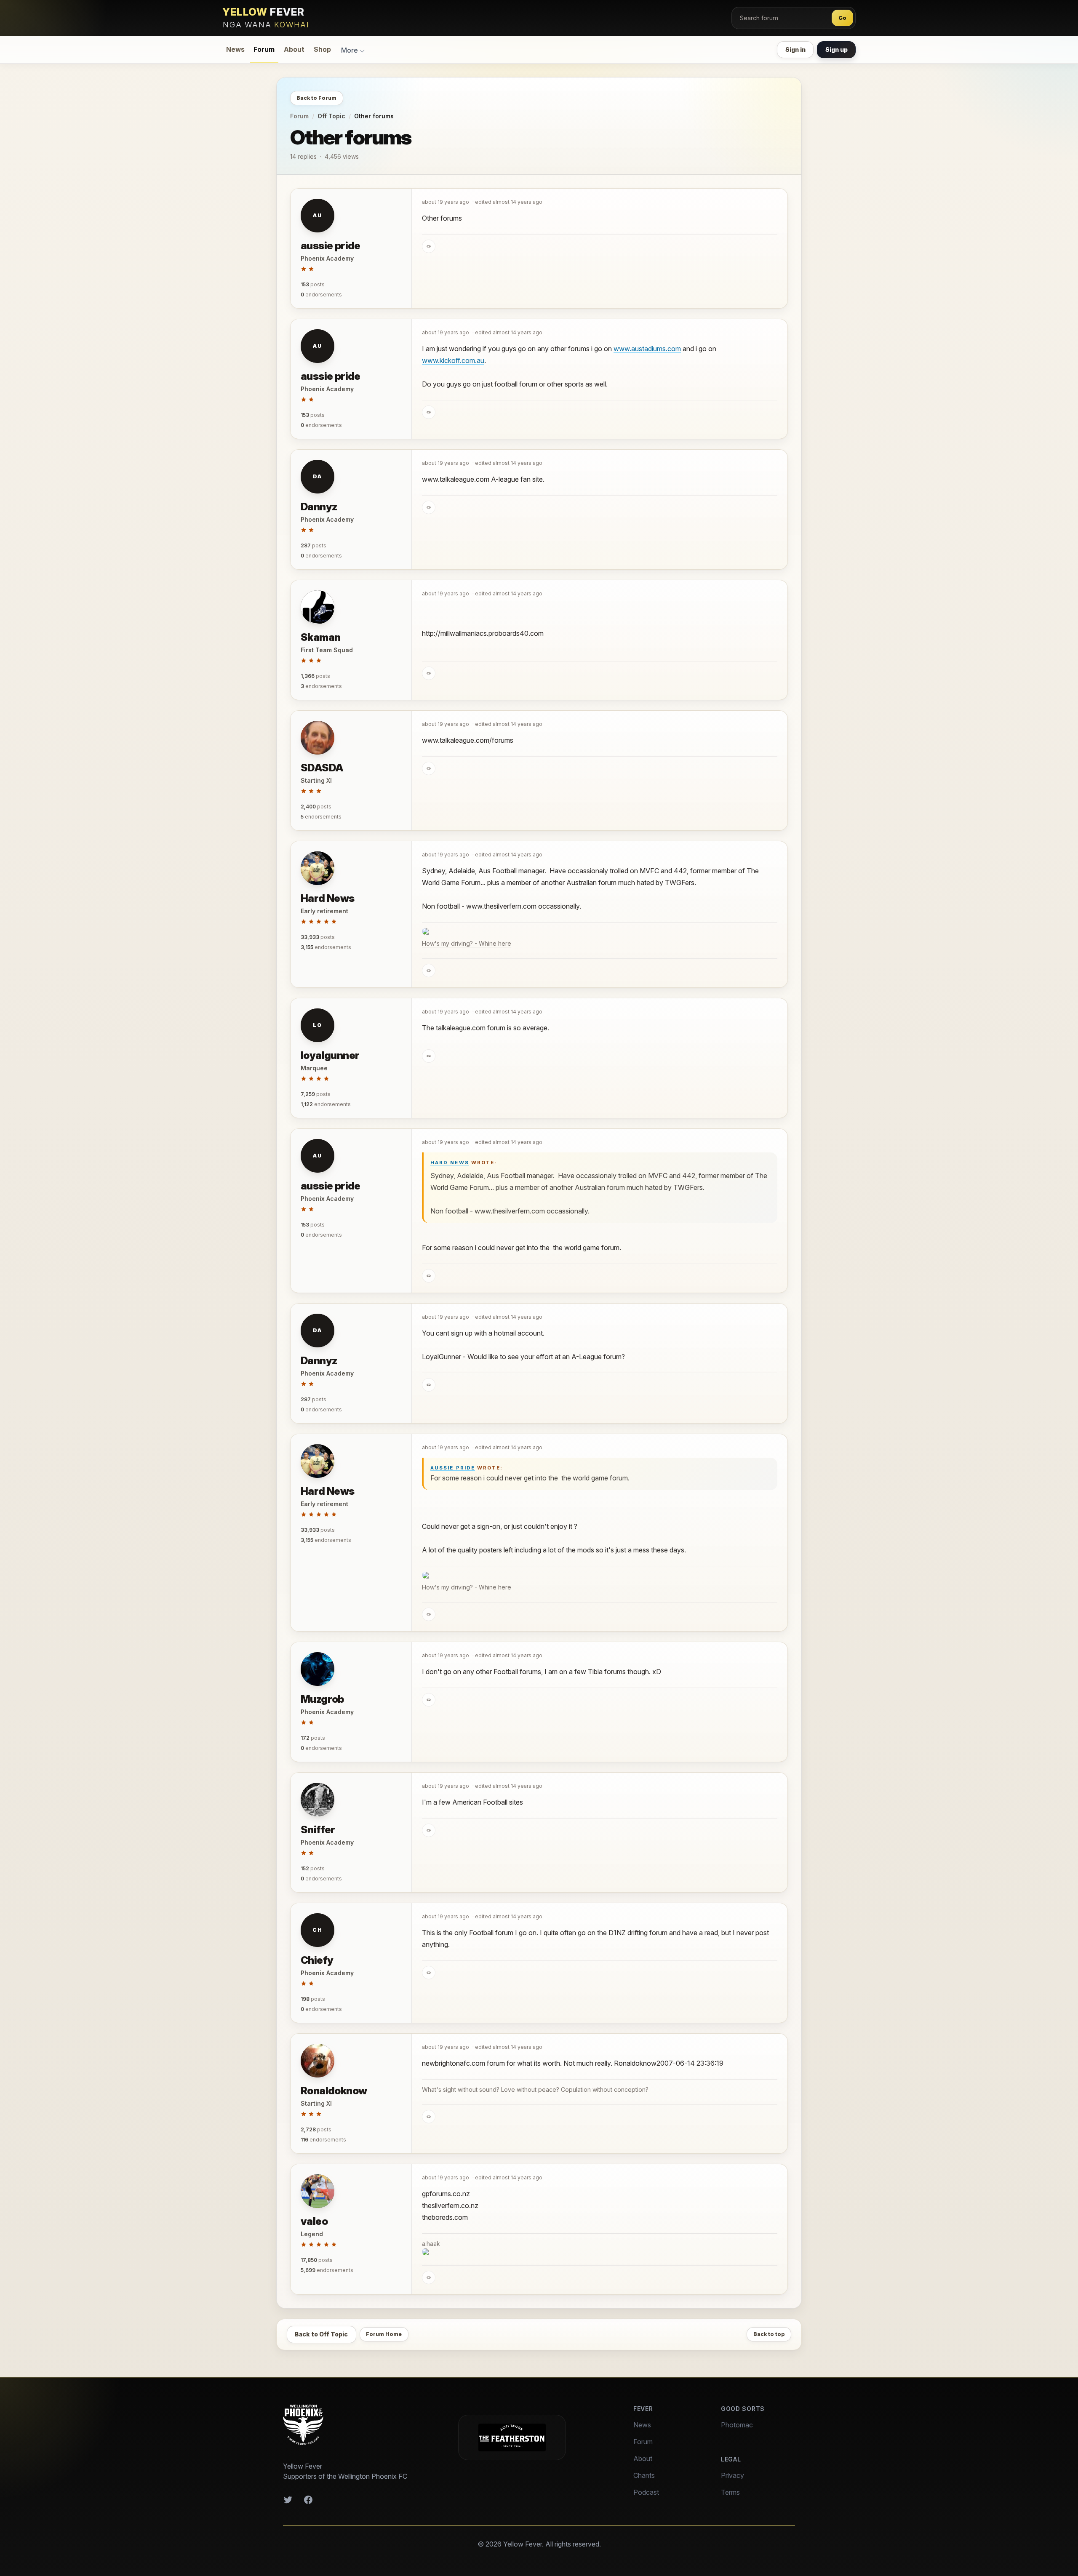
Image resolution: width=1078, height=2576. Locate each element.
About (294, 49)
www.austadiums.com (647, 349)
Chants (644, 2475)
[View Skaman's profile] (318, 607)
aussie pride (331, 246)
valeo (314, 2221)
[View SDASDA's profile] (318, 738)
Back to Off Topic (321, 2334)
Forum (264, 49)
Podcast (646, 2492)
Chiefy (317, 1960)
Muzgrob (322, 1699)
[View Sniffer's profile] (318, 1800)
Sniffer (318, 1830)
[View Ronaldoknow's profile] (318, 2061)
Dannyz (319, 507)
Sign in (795, 49)
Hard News (328, 898)
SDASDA (322, 768)
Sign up (837, 49)
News (235, 49)
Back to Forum (316, 98)
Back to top (769, 2334)
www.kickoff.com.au (453, 360)
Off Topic (331, 116)
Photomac (737, 2425)
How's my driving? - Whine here (467, 943)
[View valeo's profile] (318, 2191)
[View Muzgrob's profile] (318, 1669)
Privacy (732, 2475)
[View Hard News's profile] (318, 868)
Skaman (320, 637)
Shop (322, 49)
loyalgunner (330, 1055)
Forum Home (384, 2334)
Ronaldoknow (334, 2091)
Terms (730, 2492)
